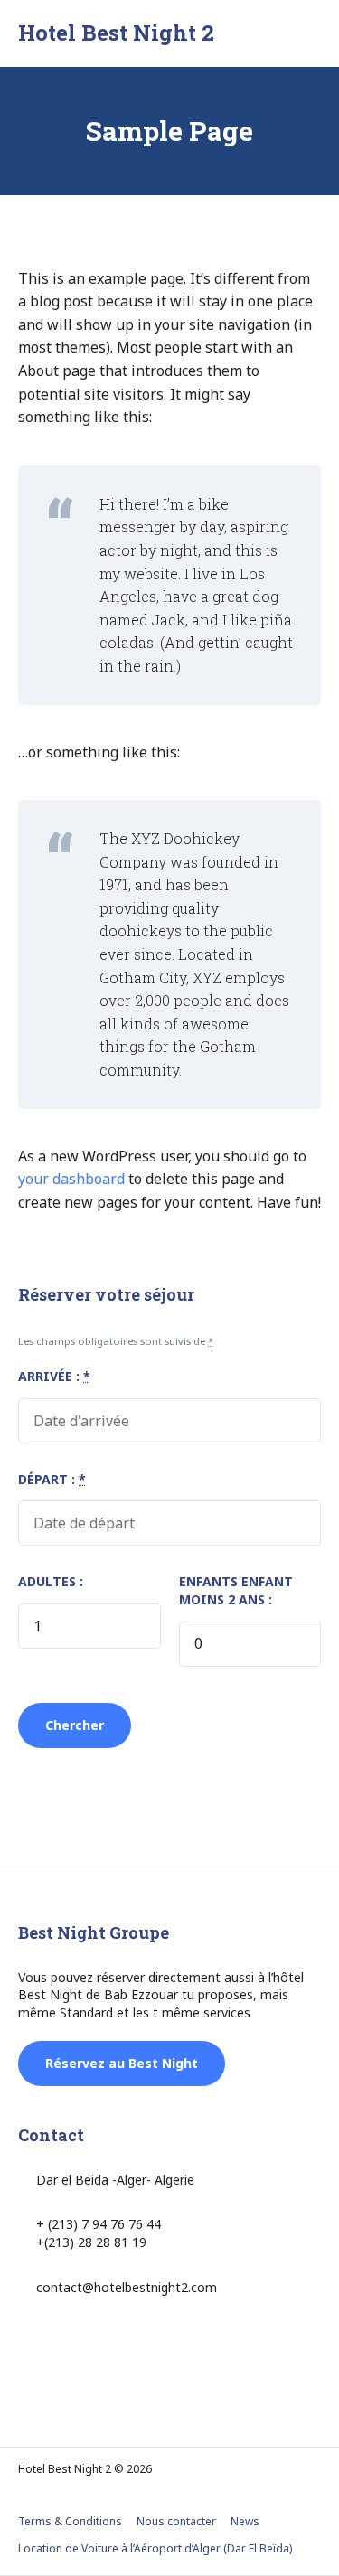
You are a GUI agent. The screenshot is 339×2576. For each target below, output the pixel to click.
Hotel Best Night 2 (116, 33)
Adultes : (51, 1581)
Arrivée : (54, 1376)
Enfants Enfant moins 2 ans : (236, 1590)
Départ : (52, 1479)
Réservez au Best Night (122, 2063)
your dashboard (71, 1179)
